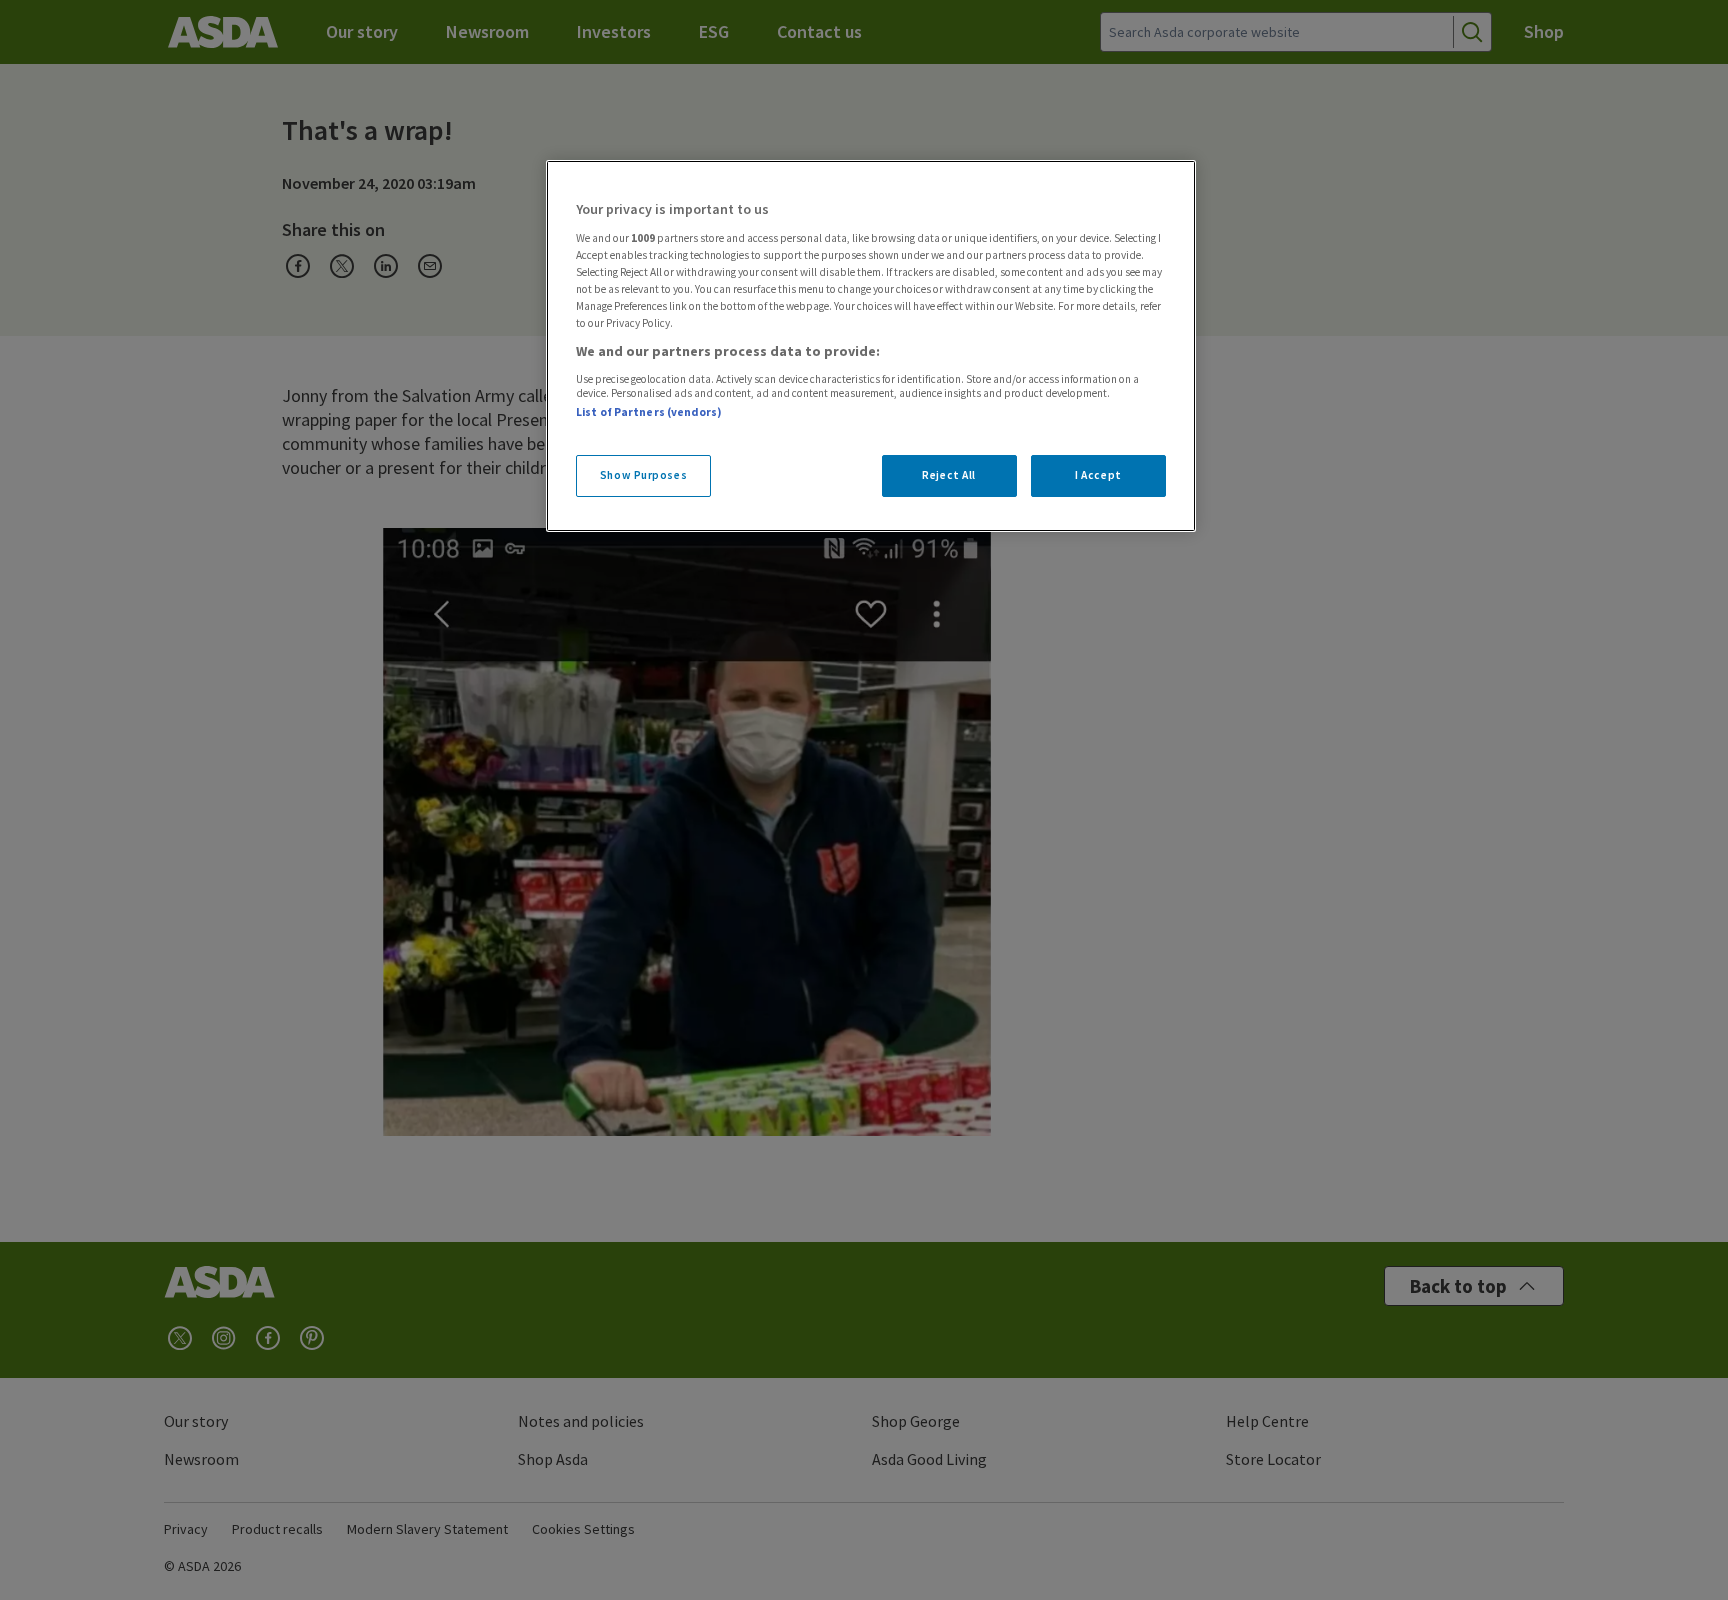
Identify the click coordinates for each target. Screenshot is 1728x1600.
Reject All (949, 475)
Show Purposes (643, 475)
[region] (871, 346)
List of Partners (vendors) (649, 412)
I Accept (1098, 475)
